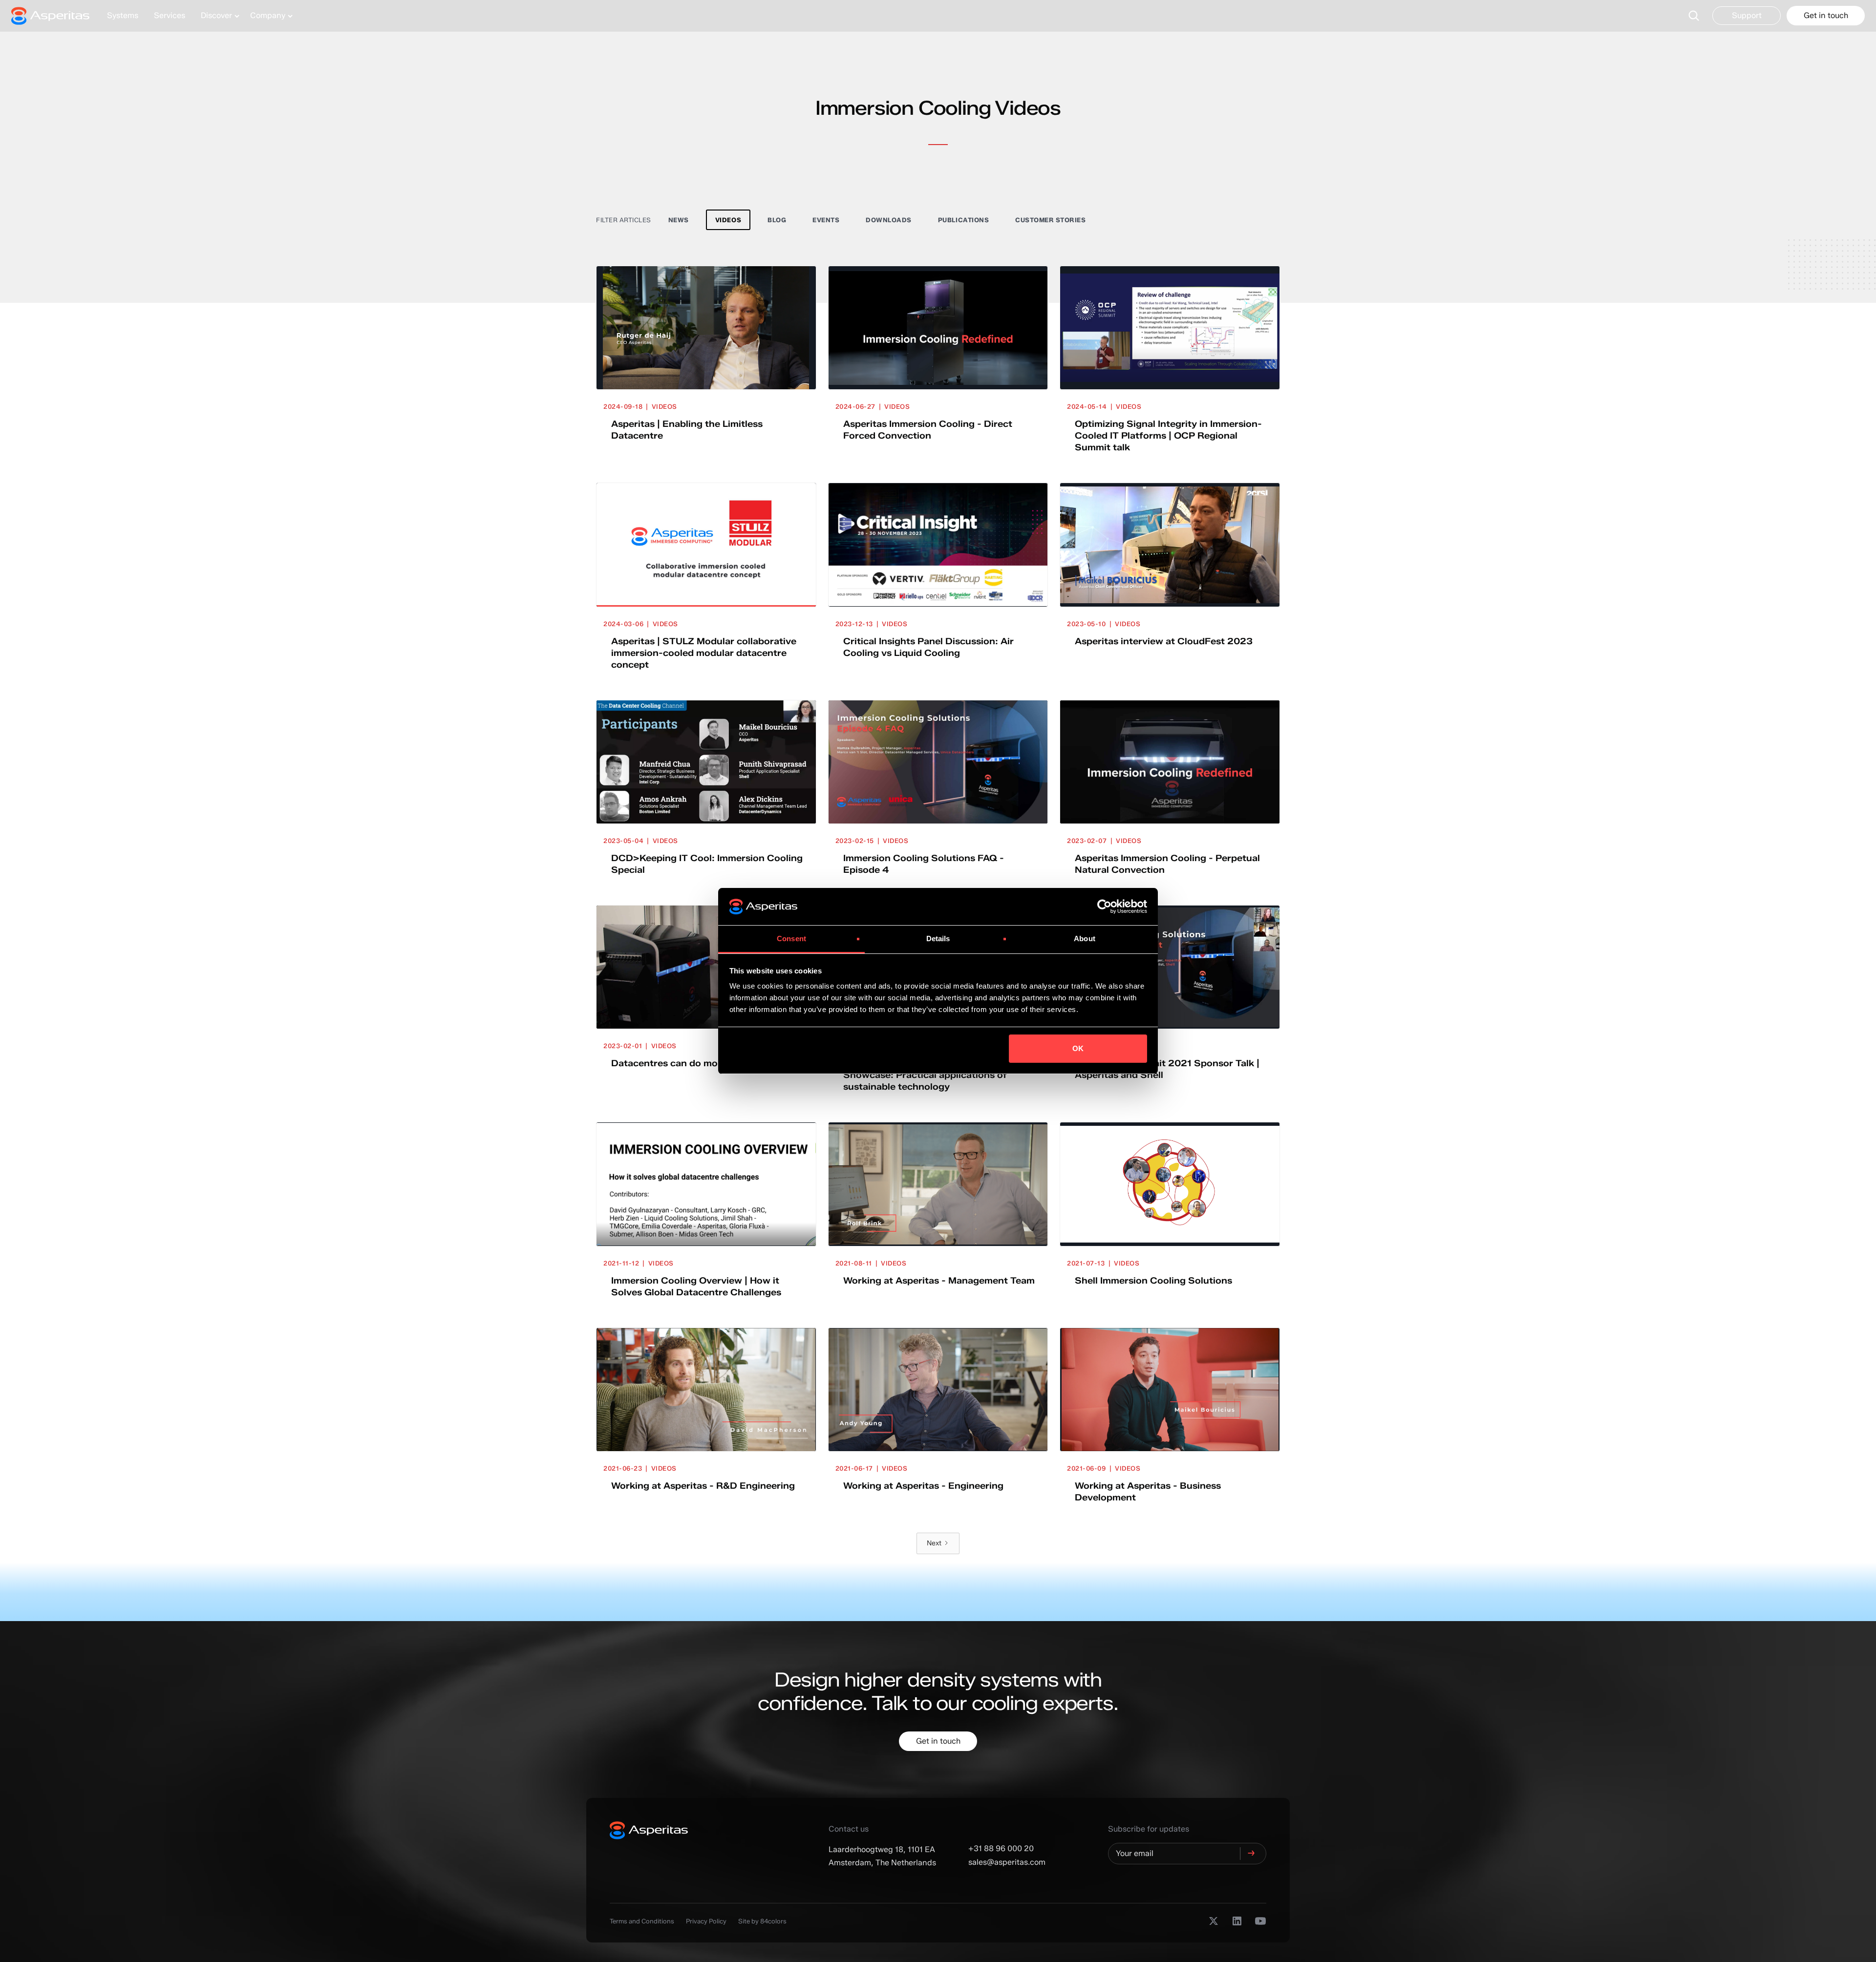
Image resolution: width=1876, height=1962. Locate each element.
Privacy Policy (706, 1921)
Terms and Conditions (642, 1921)
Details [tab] (938, 939)
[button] (218, 16)
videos (728, 220)
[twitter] (1214, 1921)
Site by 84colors (762, 1921)
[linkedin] (1237, 1921)
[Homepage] (55, 16)
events (826, 220)
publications (963, 220)
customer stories (1050, 220)
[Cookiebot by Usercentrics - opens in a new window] (1104, 907)
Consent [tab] (791, 939)
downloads (889, 220)
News (679, 220)
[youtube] (1260, 1921)
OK (1078, 1048)
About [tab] (1085, 939)
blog (777, 220)
